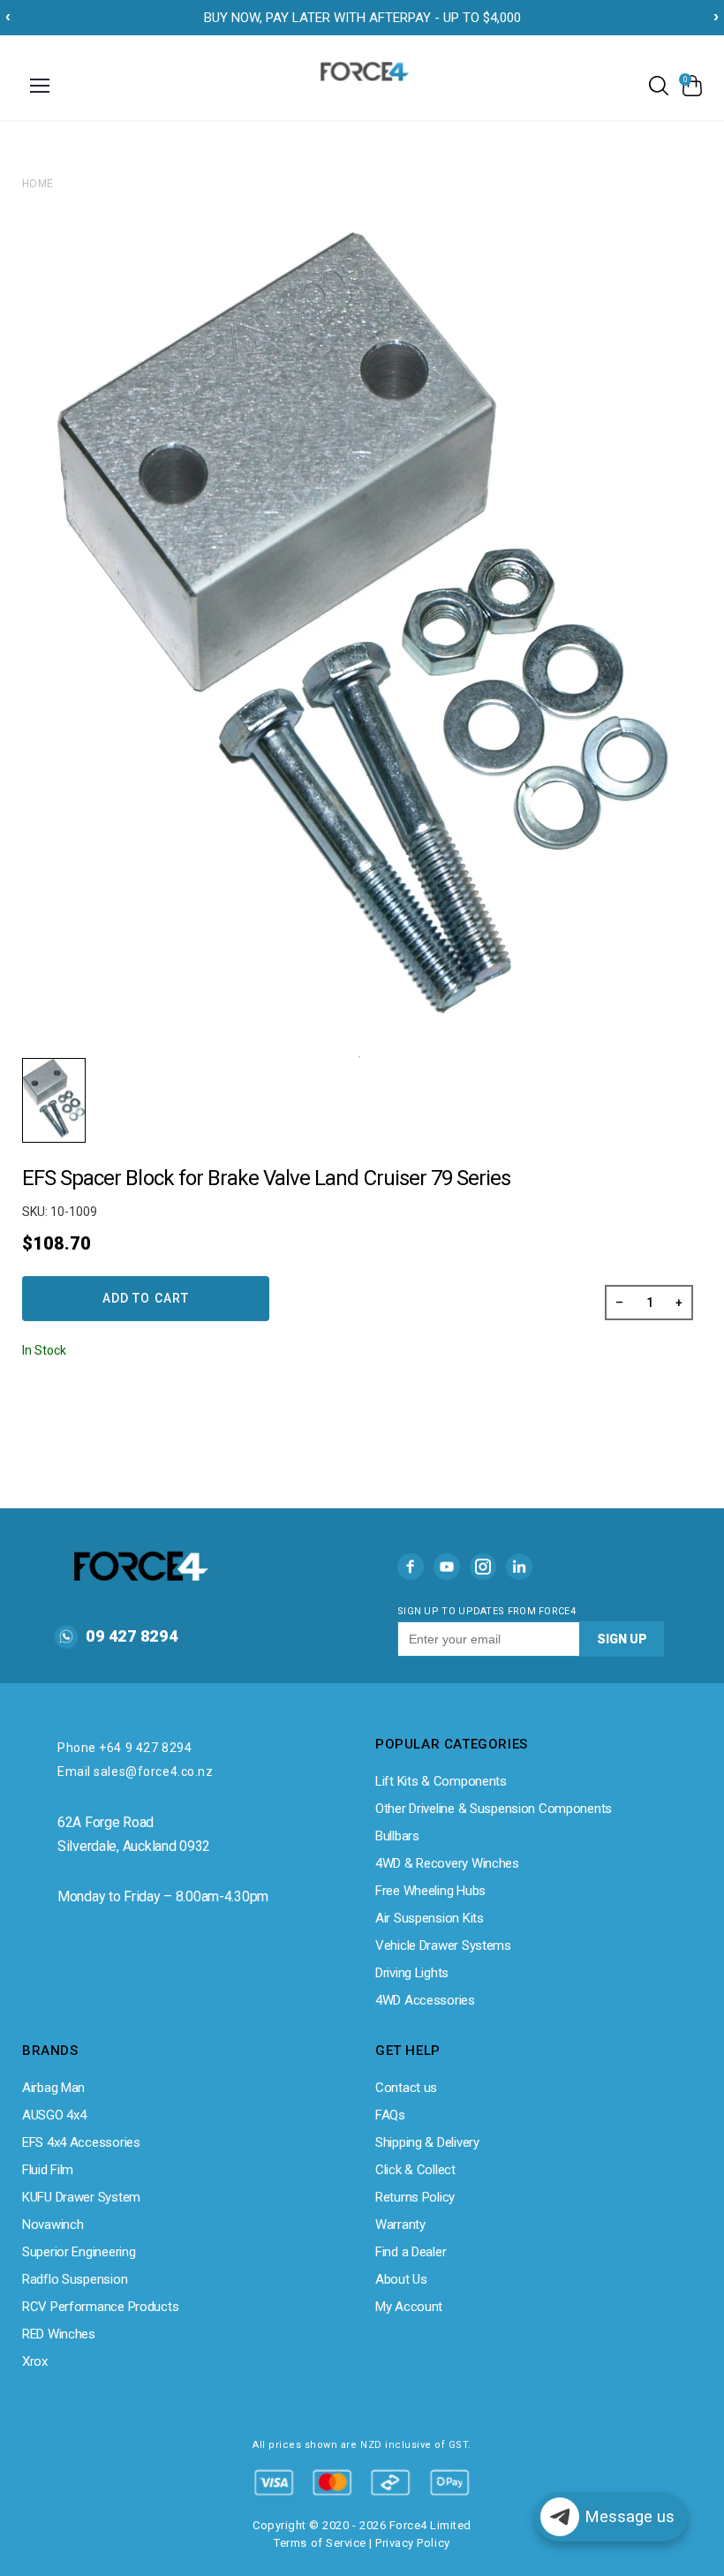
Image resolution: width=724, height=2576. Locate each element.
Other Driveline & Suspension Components (494, 1809)
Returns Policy (415, 2197)
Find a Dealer (411, 2252)
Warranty (400, 2225)
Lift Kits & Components (441, 1781)
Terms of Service (320, 2543)
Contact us (406, 2088)
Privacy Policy (412, 2543)
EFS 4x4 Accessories (81, 2142)
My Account (409, 2307)
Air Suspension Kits (430, 1918)
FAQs (390, 2115)
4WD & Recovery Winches (447, 1863)
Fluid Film (48, 2170)
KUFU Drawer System (81, 2197)
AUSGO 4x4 (54, 2115)
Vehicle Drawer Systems (443, 1945)
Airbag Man (53, 2088)
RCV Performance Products (100, 2307)
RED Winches (59, 2334)
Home (38, 184)
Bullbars (397, 1836)
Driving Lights (412, 1973)
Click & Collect (415, 2170)
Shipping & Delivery (427, 2142)
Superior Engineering (79, 2252)
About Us (401, 2279)
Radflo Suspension (75, 2279)
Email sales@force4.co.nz (135, 1771)
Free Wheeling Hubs (430, 1891)
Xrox (35, 2361)
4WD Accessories (425, 2000)
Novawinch (53, 2225)
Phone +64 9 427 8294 (124, 1748)
